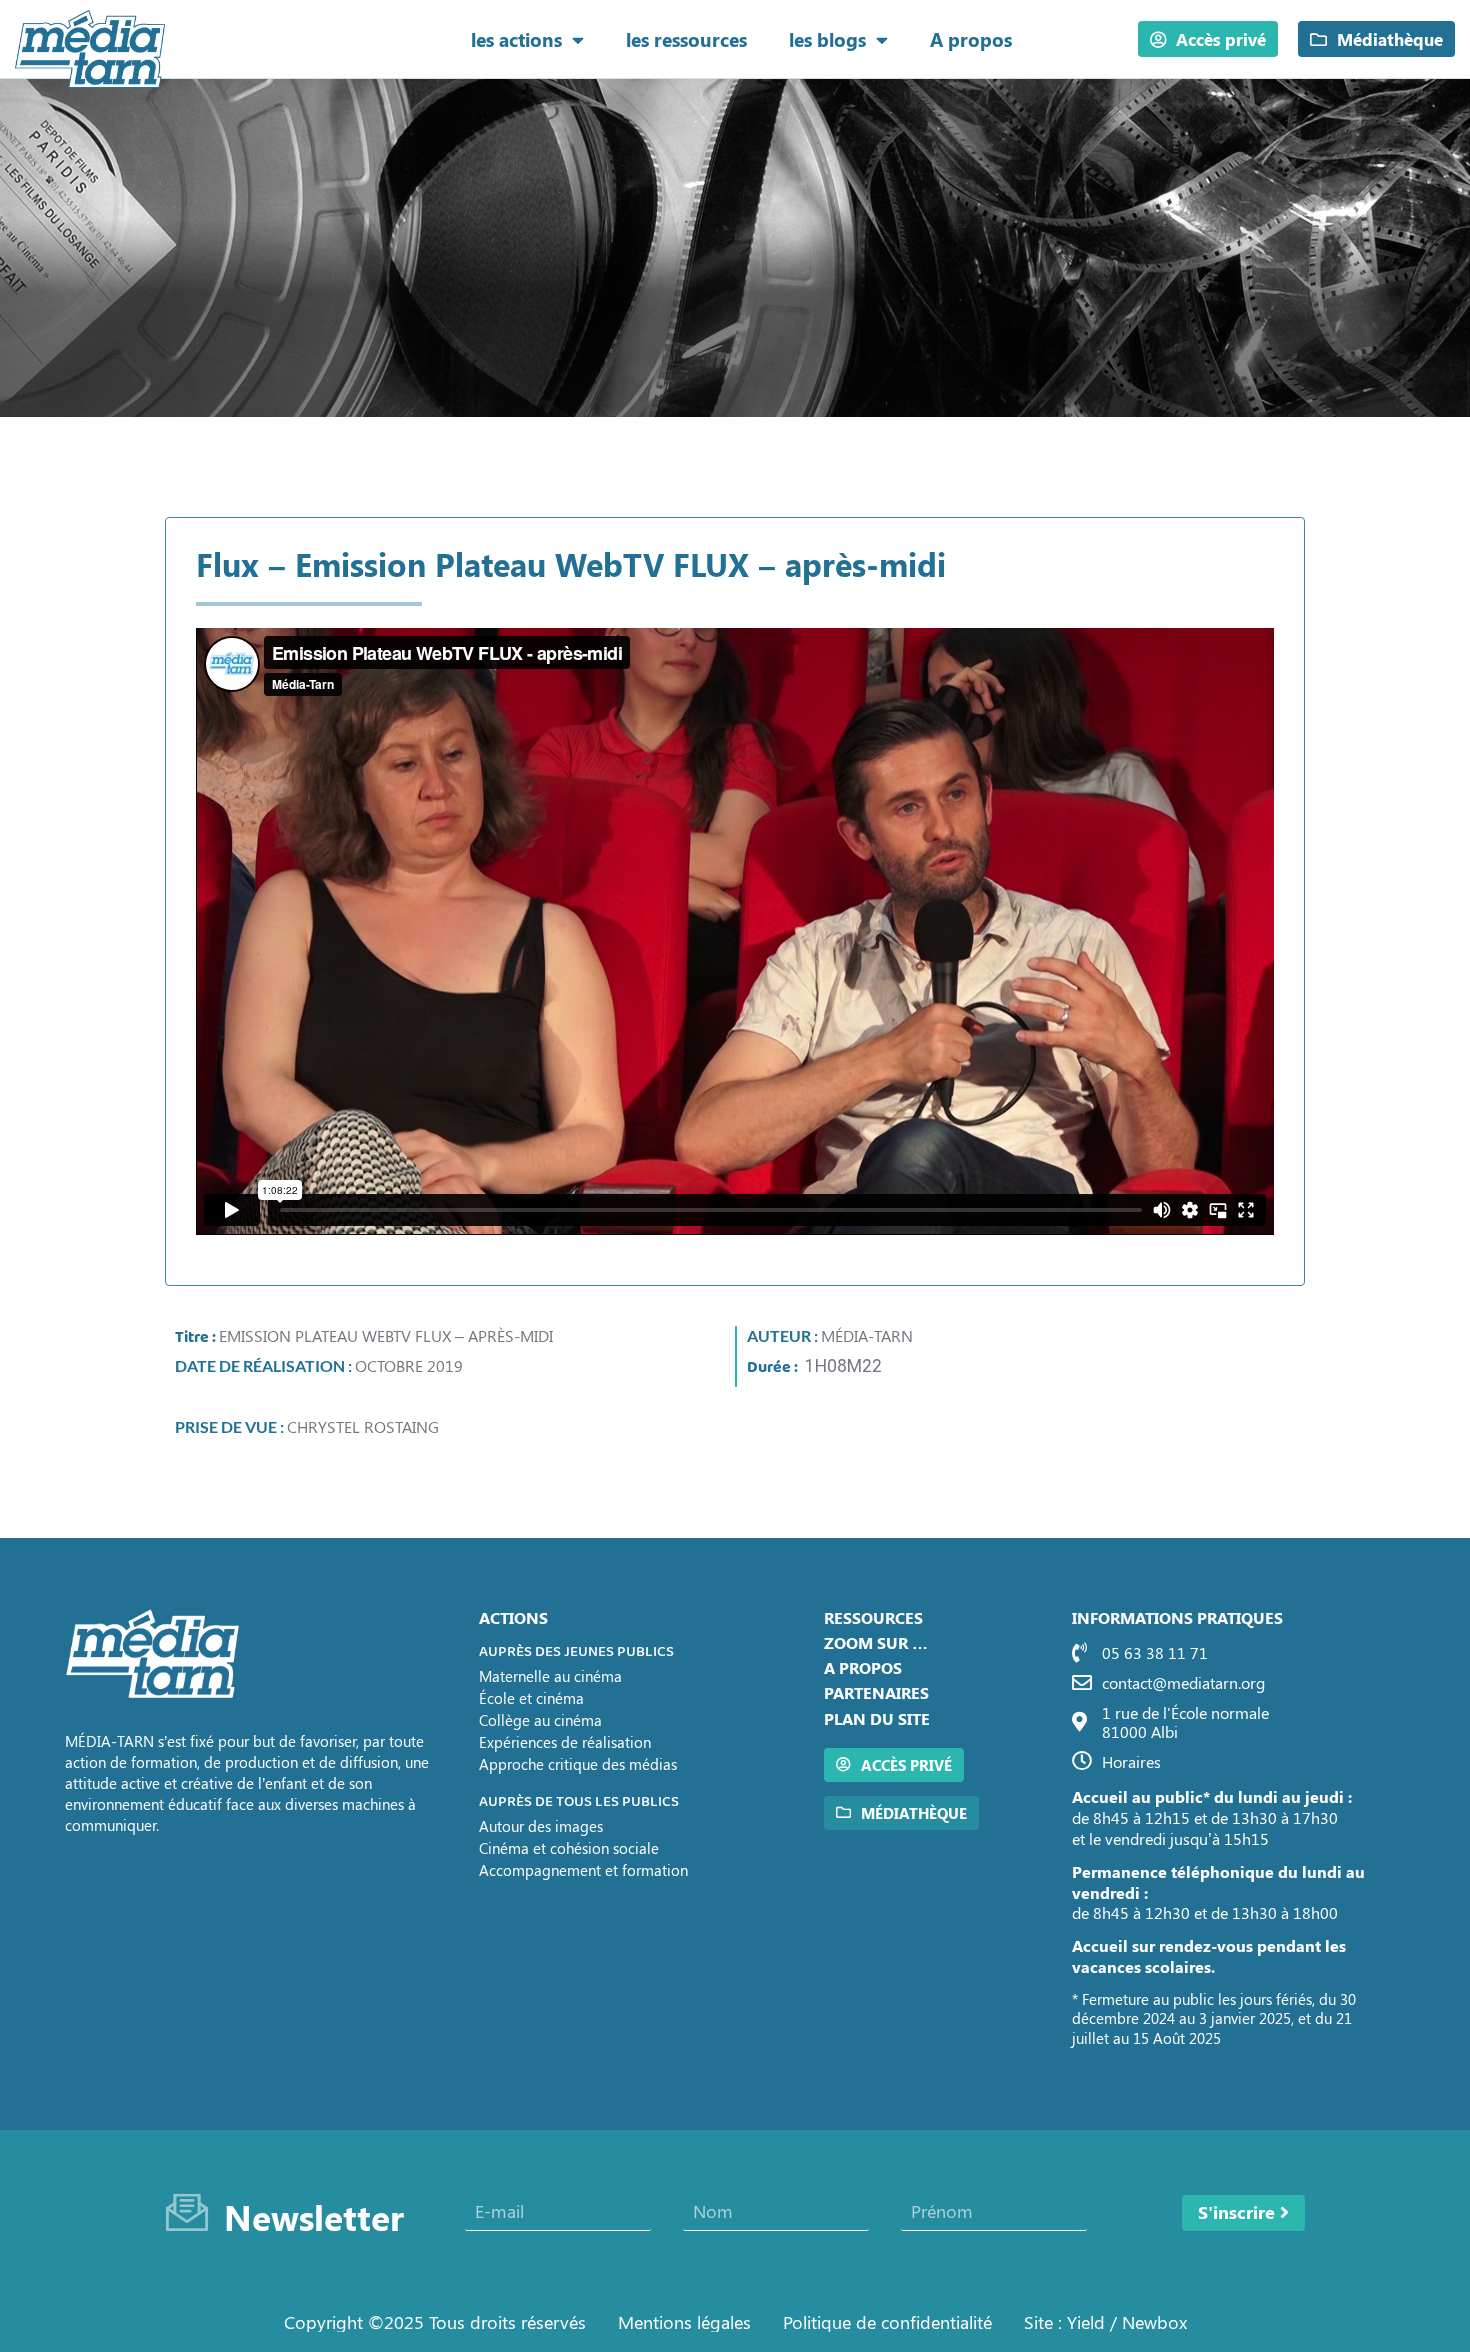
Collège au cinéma (540, 1720)
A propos (971, 39)
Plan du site (877, 1718)
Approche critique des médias (578, 1764)
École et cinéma (531, 1698)
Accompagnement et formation (583, 1870)
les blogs (827, 39)
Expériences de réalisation (565, 1742)
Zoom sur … (876, 1642)
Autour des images (541, 1826)
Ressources (873, 1617)
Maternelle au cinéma (550, 1676)
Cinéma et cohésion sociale (569, 1848)
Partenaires (876, 1692)
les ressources (686, 39)
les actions (516, 39)
